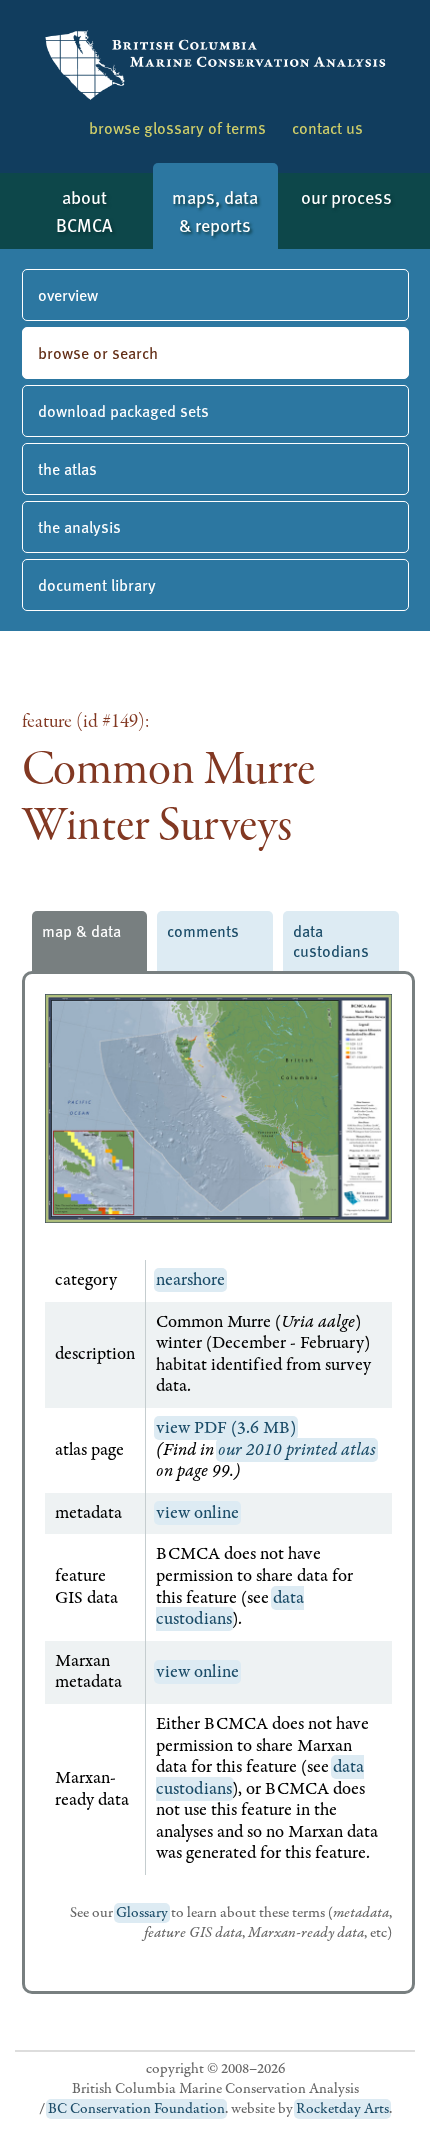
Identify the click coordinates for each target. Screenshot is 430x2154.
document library (97, 584)
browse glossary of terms (177, 127)
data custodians (331, 940)
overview (68, 294)
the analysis (79, 526)
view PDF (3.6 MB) (226, 1428)
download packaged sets (123, 410)
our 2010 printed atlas (297, 1450)
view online (197, 1513)
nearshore (190, 1280)
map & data (81, 930)
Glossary (142, 1913)
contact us (327, 127)
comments (203, 930)
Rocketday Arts (342, 2109)
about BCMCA (84, 210)
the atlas (67, 468)
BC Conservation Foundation (136, 2109)
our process (346, 196)
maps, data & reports (215, 210)
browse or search (98, 352)
